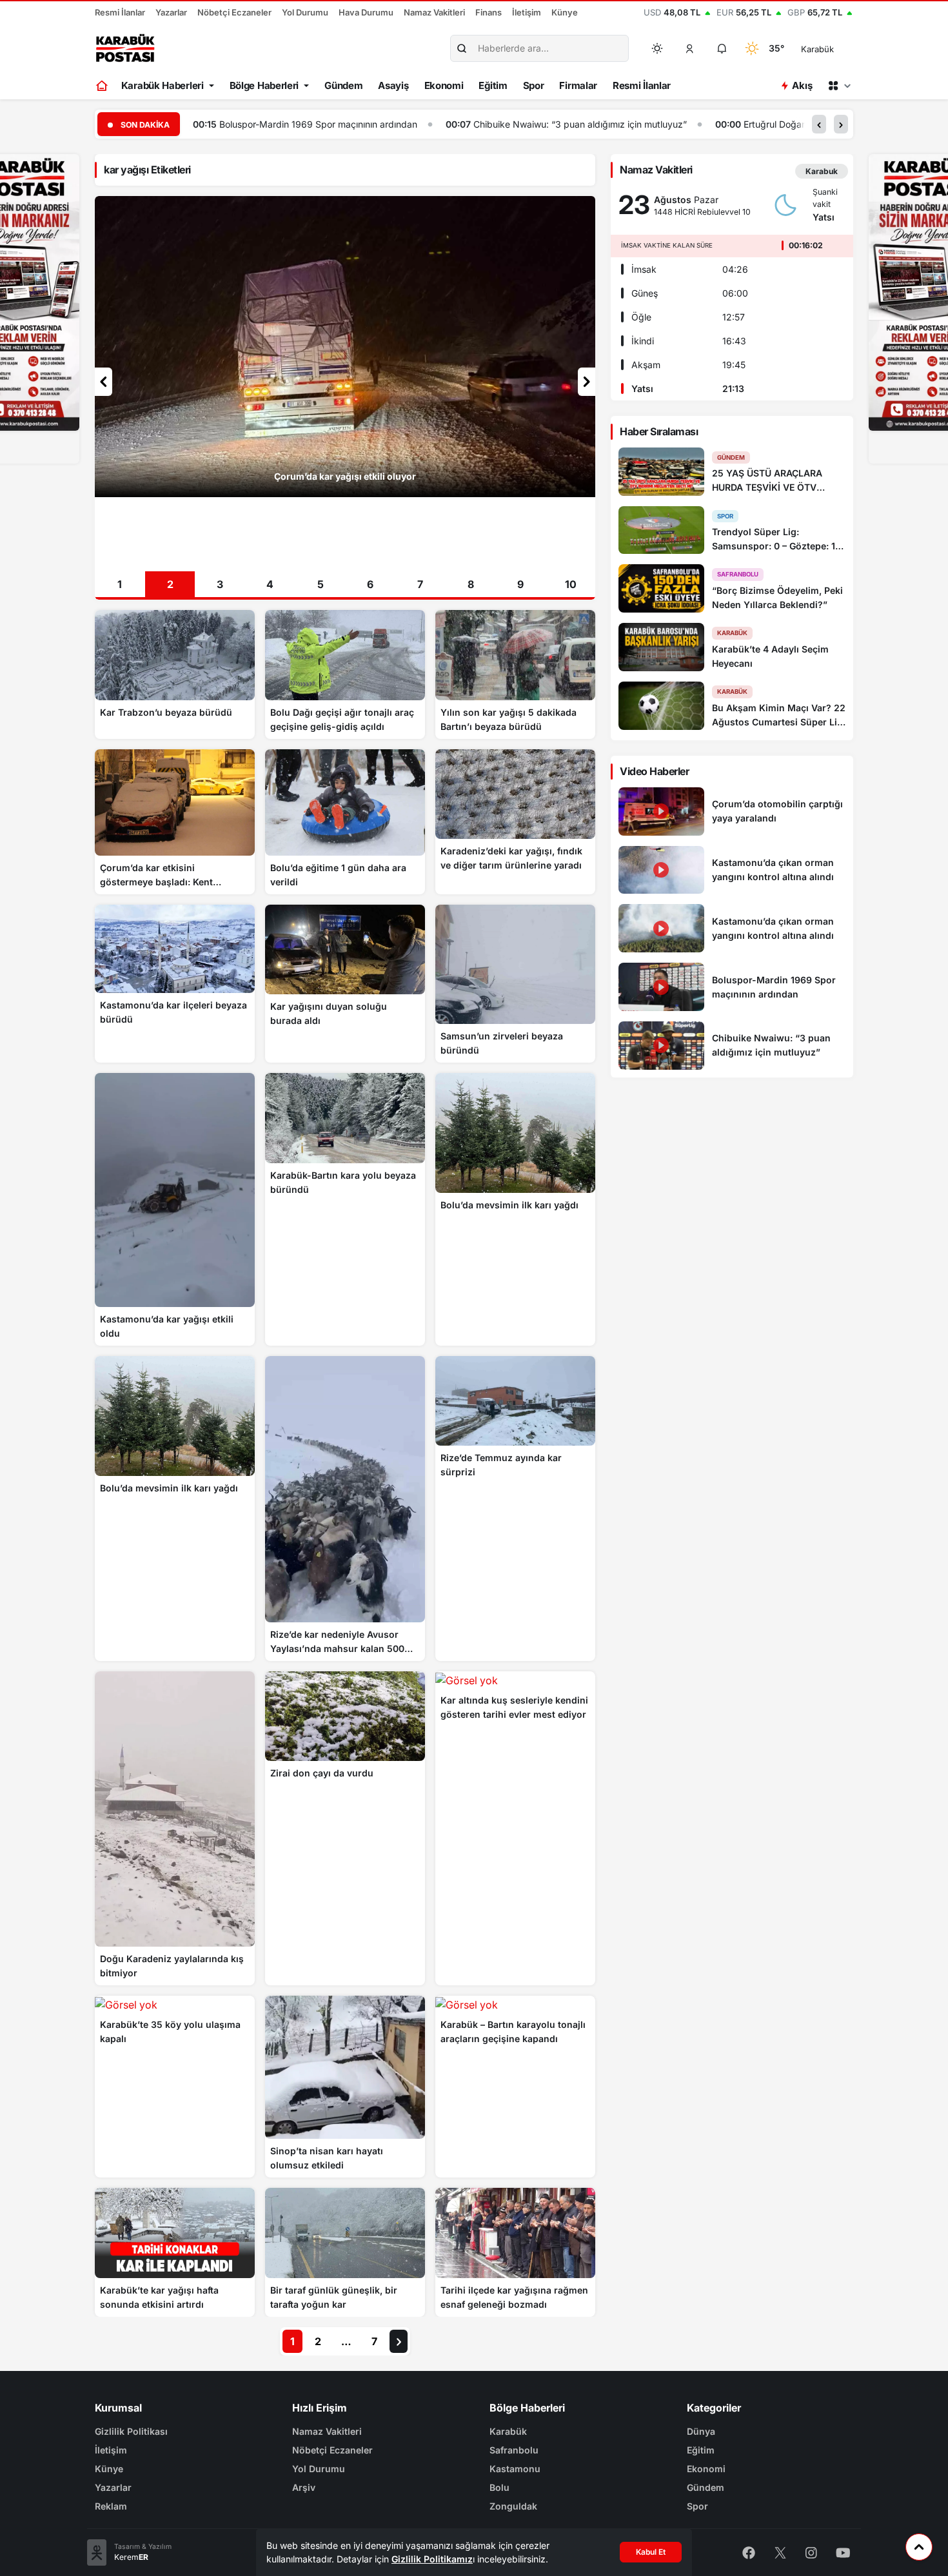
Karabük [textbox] (817, 49)
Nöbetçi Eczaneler (234, 12)
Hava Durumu (366, 12)
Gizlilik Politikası (131, 2431)
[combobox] (835, 48)
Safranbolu (514, 2450)
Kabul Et (651, 2552)
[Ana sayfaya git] (103, 86)
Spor (534, 85)
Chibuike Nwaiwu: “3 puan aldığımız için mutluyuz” (327, 124)
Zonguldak (513, 2506)
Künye (565, 12)
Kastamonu (515, 2469)
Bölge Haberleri (264, 85)
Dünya (701, 2431)
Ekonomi (444, 85)
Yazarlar (171, 12)
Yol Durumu (305, 12)
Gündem (343, 85)
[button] (690, 48)
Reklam (111, 2506)
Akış (802, 85)
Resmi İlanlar (120, 12)
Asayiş (393, 85)
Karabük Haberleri (163, 85)
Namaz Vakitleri (434, 12)
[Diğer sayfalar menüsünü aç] (839, 86)
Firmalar (578, 85)
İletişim (527, 12)
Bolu (499, 2487)
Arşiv (304, 2487)
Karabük (508, 2431)
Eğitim (493, 85)
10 (571, 584)
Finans (489, 12)
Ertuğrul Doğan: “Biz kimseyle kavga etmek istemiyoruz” (609, 124)
